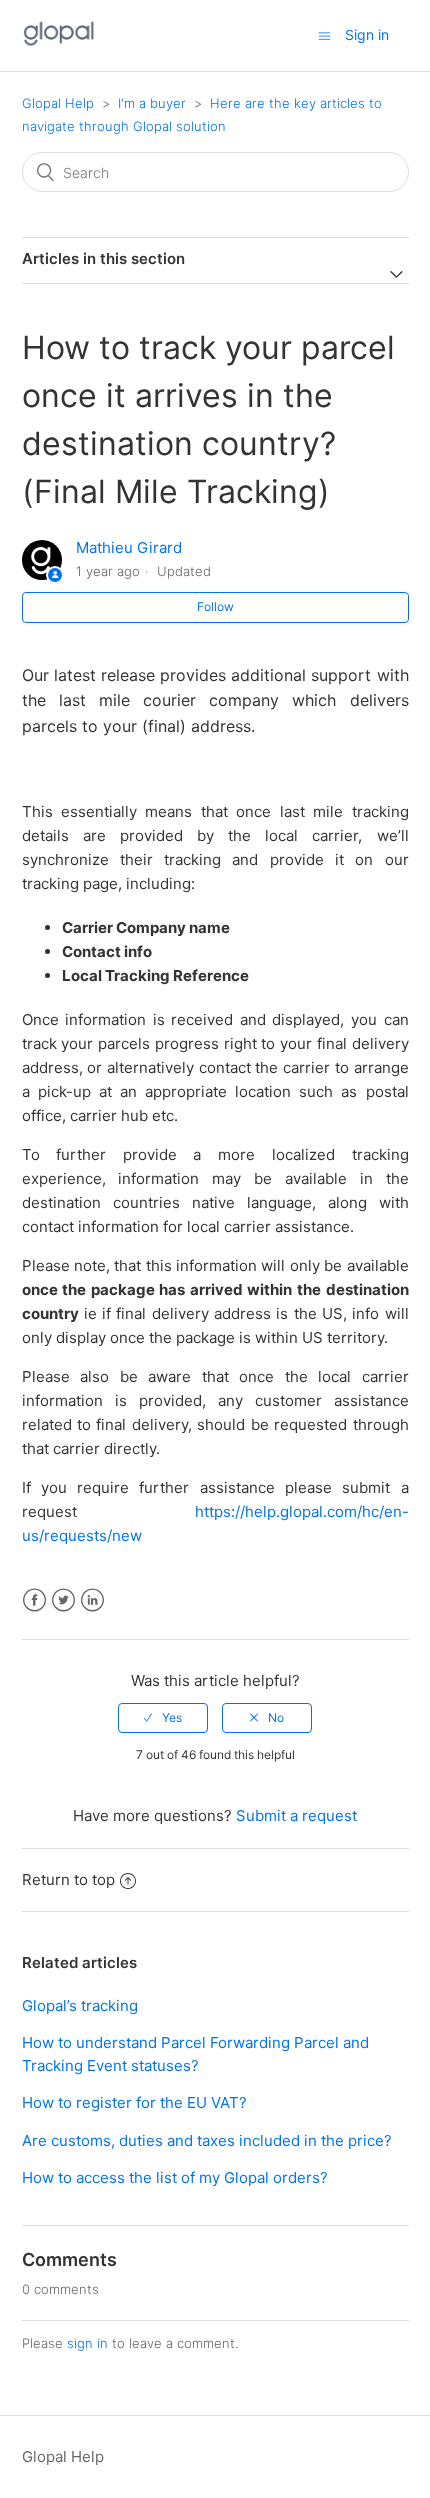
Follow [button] (215, 606)
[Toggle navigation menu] (324, 35)
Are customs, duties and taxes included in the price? (207, 2140)
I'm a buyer (152, 103)
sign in (87, 2343)
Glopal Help (58, 103)
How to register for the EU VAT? (134, 2102)
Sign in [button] (367, 34)
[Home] (59, 45)
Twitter (63, 1600)
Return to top (68, 1879)
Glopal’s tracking (80, 2005)
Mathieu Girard (129, 547)
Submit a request (296, 1815)
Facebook (34, 1600)
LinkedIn (92, 1600)
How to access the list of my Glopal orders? (175, 2177)
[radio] (163, 1718)
